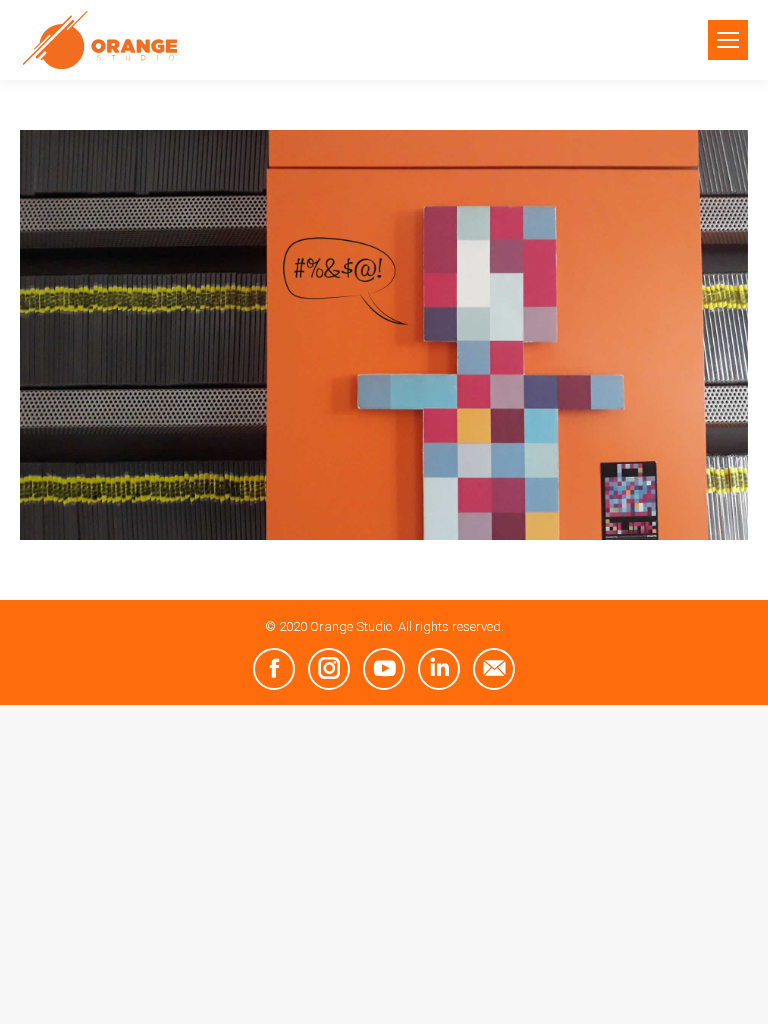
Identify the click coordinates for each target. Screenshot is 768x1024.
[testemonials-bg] (384, 335)
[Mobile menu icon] (728, 40)
